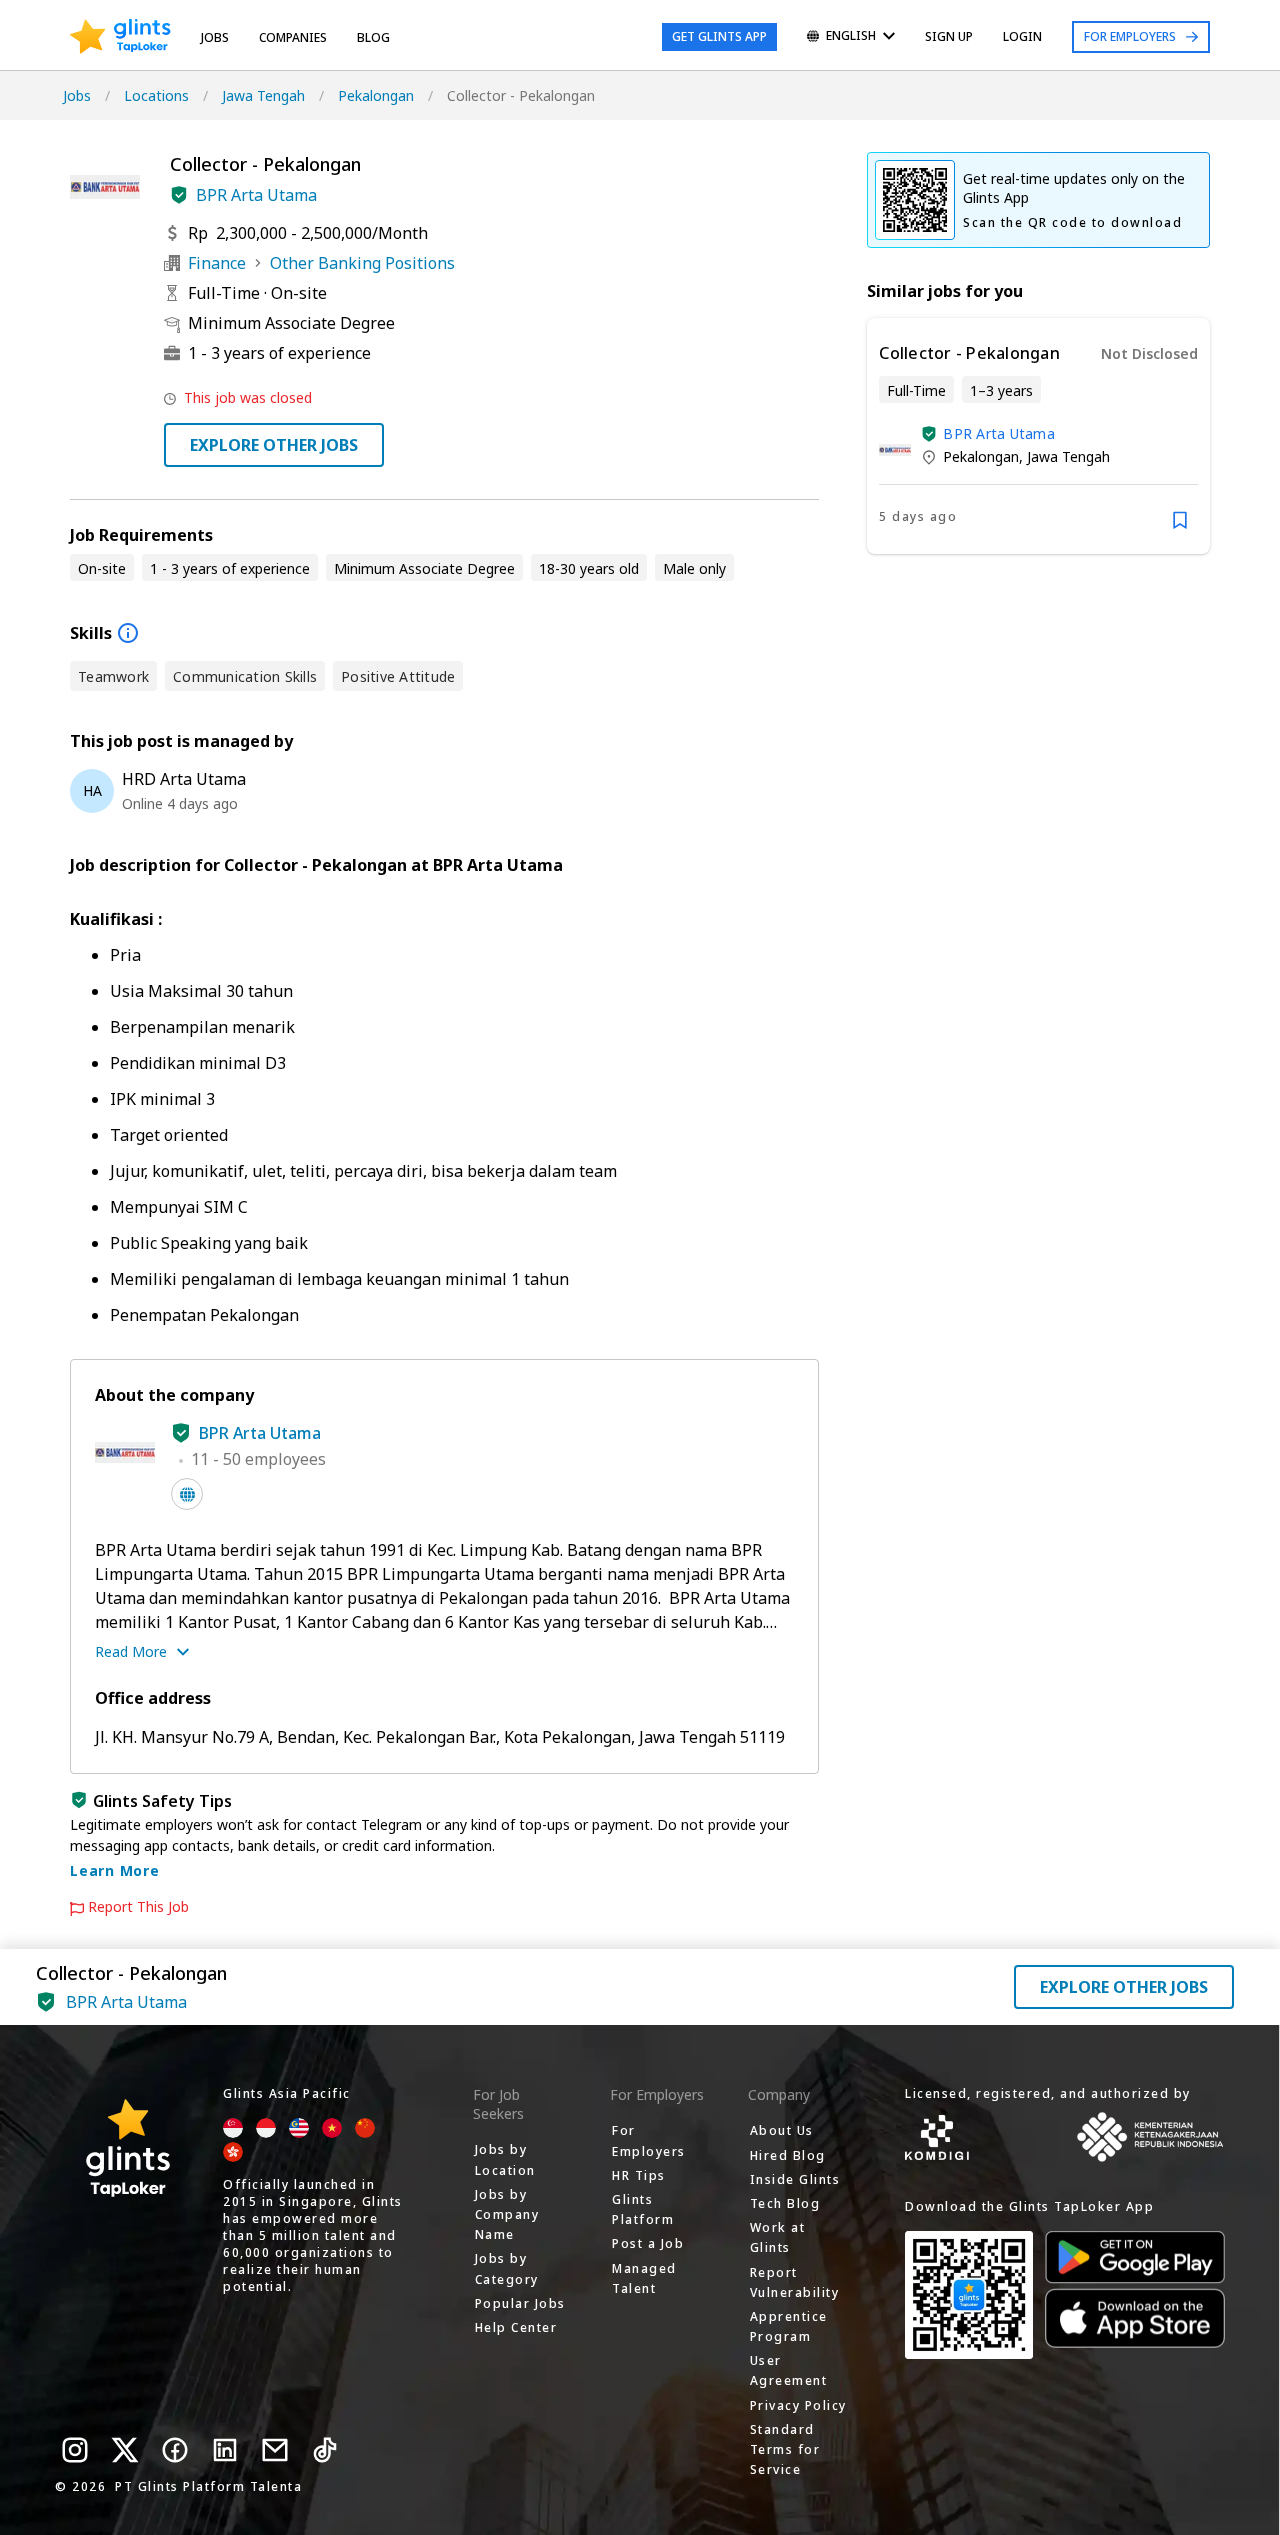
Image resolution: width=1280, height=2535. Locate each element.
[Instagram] (75, 2450)
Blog (373, 37)
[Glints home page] (120, 37)
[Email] (275, 2450)
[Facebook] (175, 2450)
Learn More (115, 1870)
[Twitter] (125, 2450)
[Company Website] (187, 1494)
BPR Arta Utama (256, 195)
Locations (156, 95)
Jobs (215, 37)
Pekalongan (376, 95)
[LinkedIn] (225, 2450)
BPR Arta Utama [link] (999, 433)
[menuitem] (851, 37)
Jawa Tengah (263, 95)
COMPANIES (293, 37)
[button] (179, 195)
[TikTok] (325, 2450)
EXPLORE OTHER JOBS (274, 445)
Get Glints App (719, 36)
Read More (131, 1651)
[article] (1038, 436)
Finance (217, 263)
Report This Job (138, 1907)
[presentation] (120, 37)
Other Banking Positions (362, 263)
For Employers (1130, 36)
